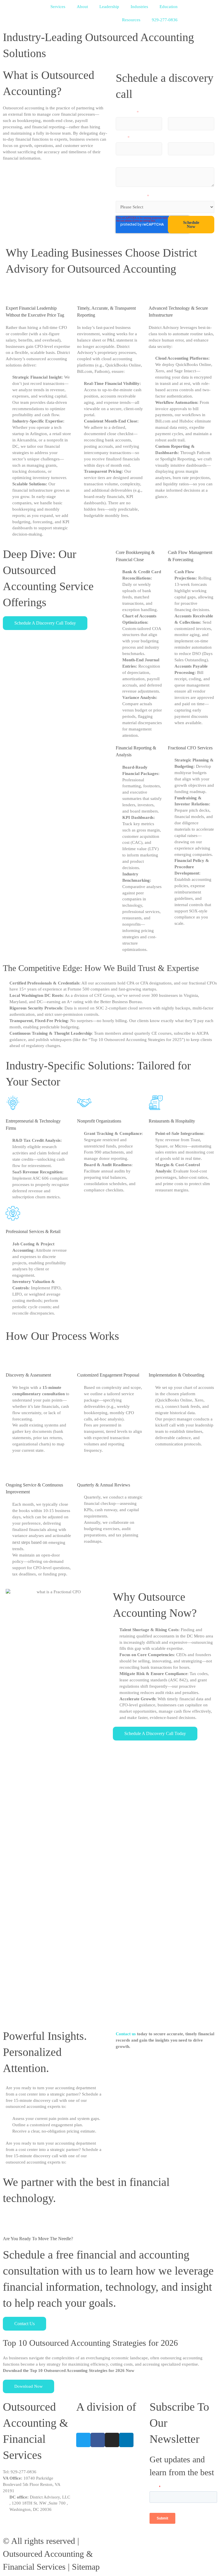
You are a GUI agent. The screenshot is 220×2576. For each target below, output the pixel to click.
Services (58, 7)
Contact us (126, 2034)
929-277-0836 (165, 20)
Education (169, 7)
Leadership (109, 7)
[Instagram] (112, 2440)
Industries (139, 7)
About (82, 7)
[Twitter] (83, 2440)
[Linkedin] (126, 2440)
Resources (131, 20)
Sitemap (86, 2567)
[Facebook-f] (98, 2440)
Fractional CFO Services (190, 748)
